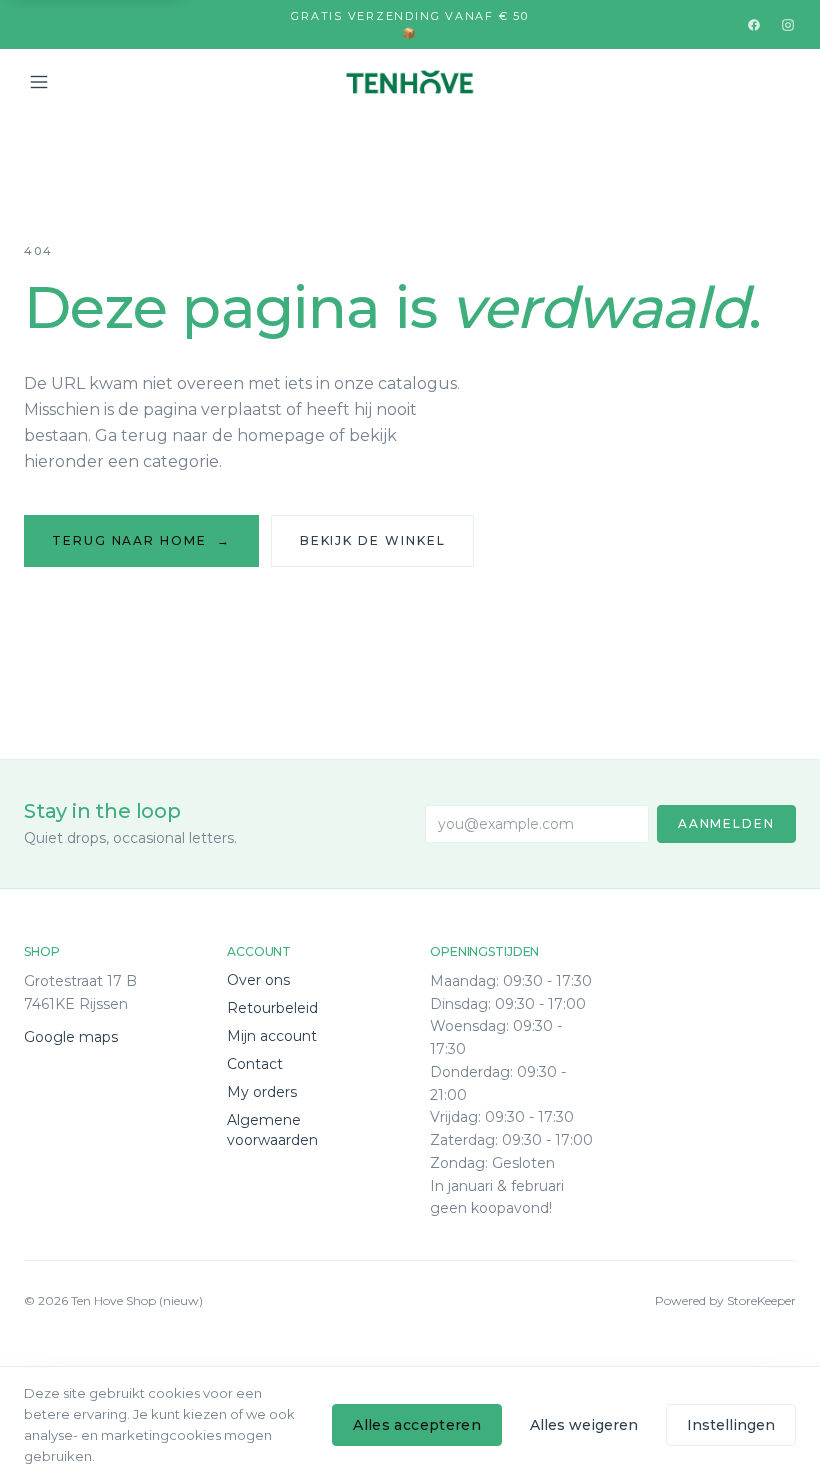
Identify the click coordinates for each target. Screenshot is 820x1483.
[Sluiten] (605, 1220)
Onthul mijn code (410, 1382)
